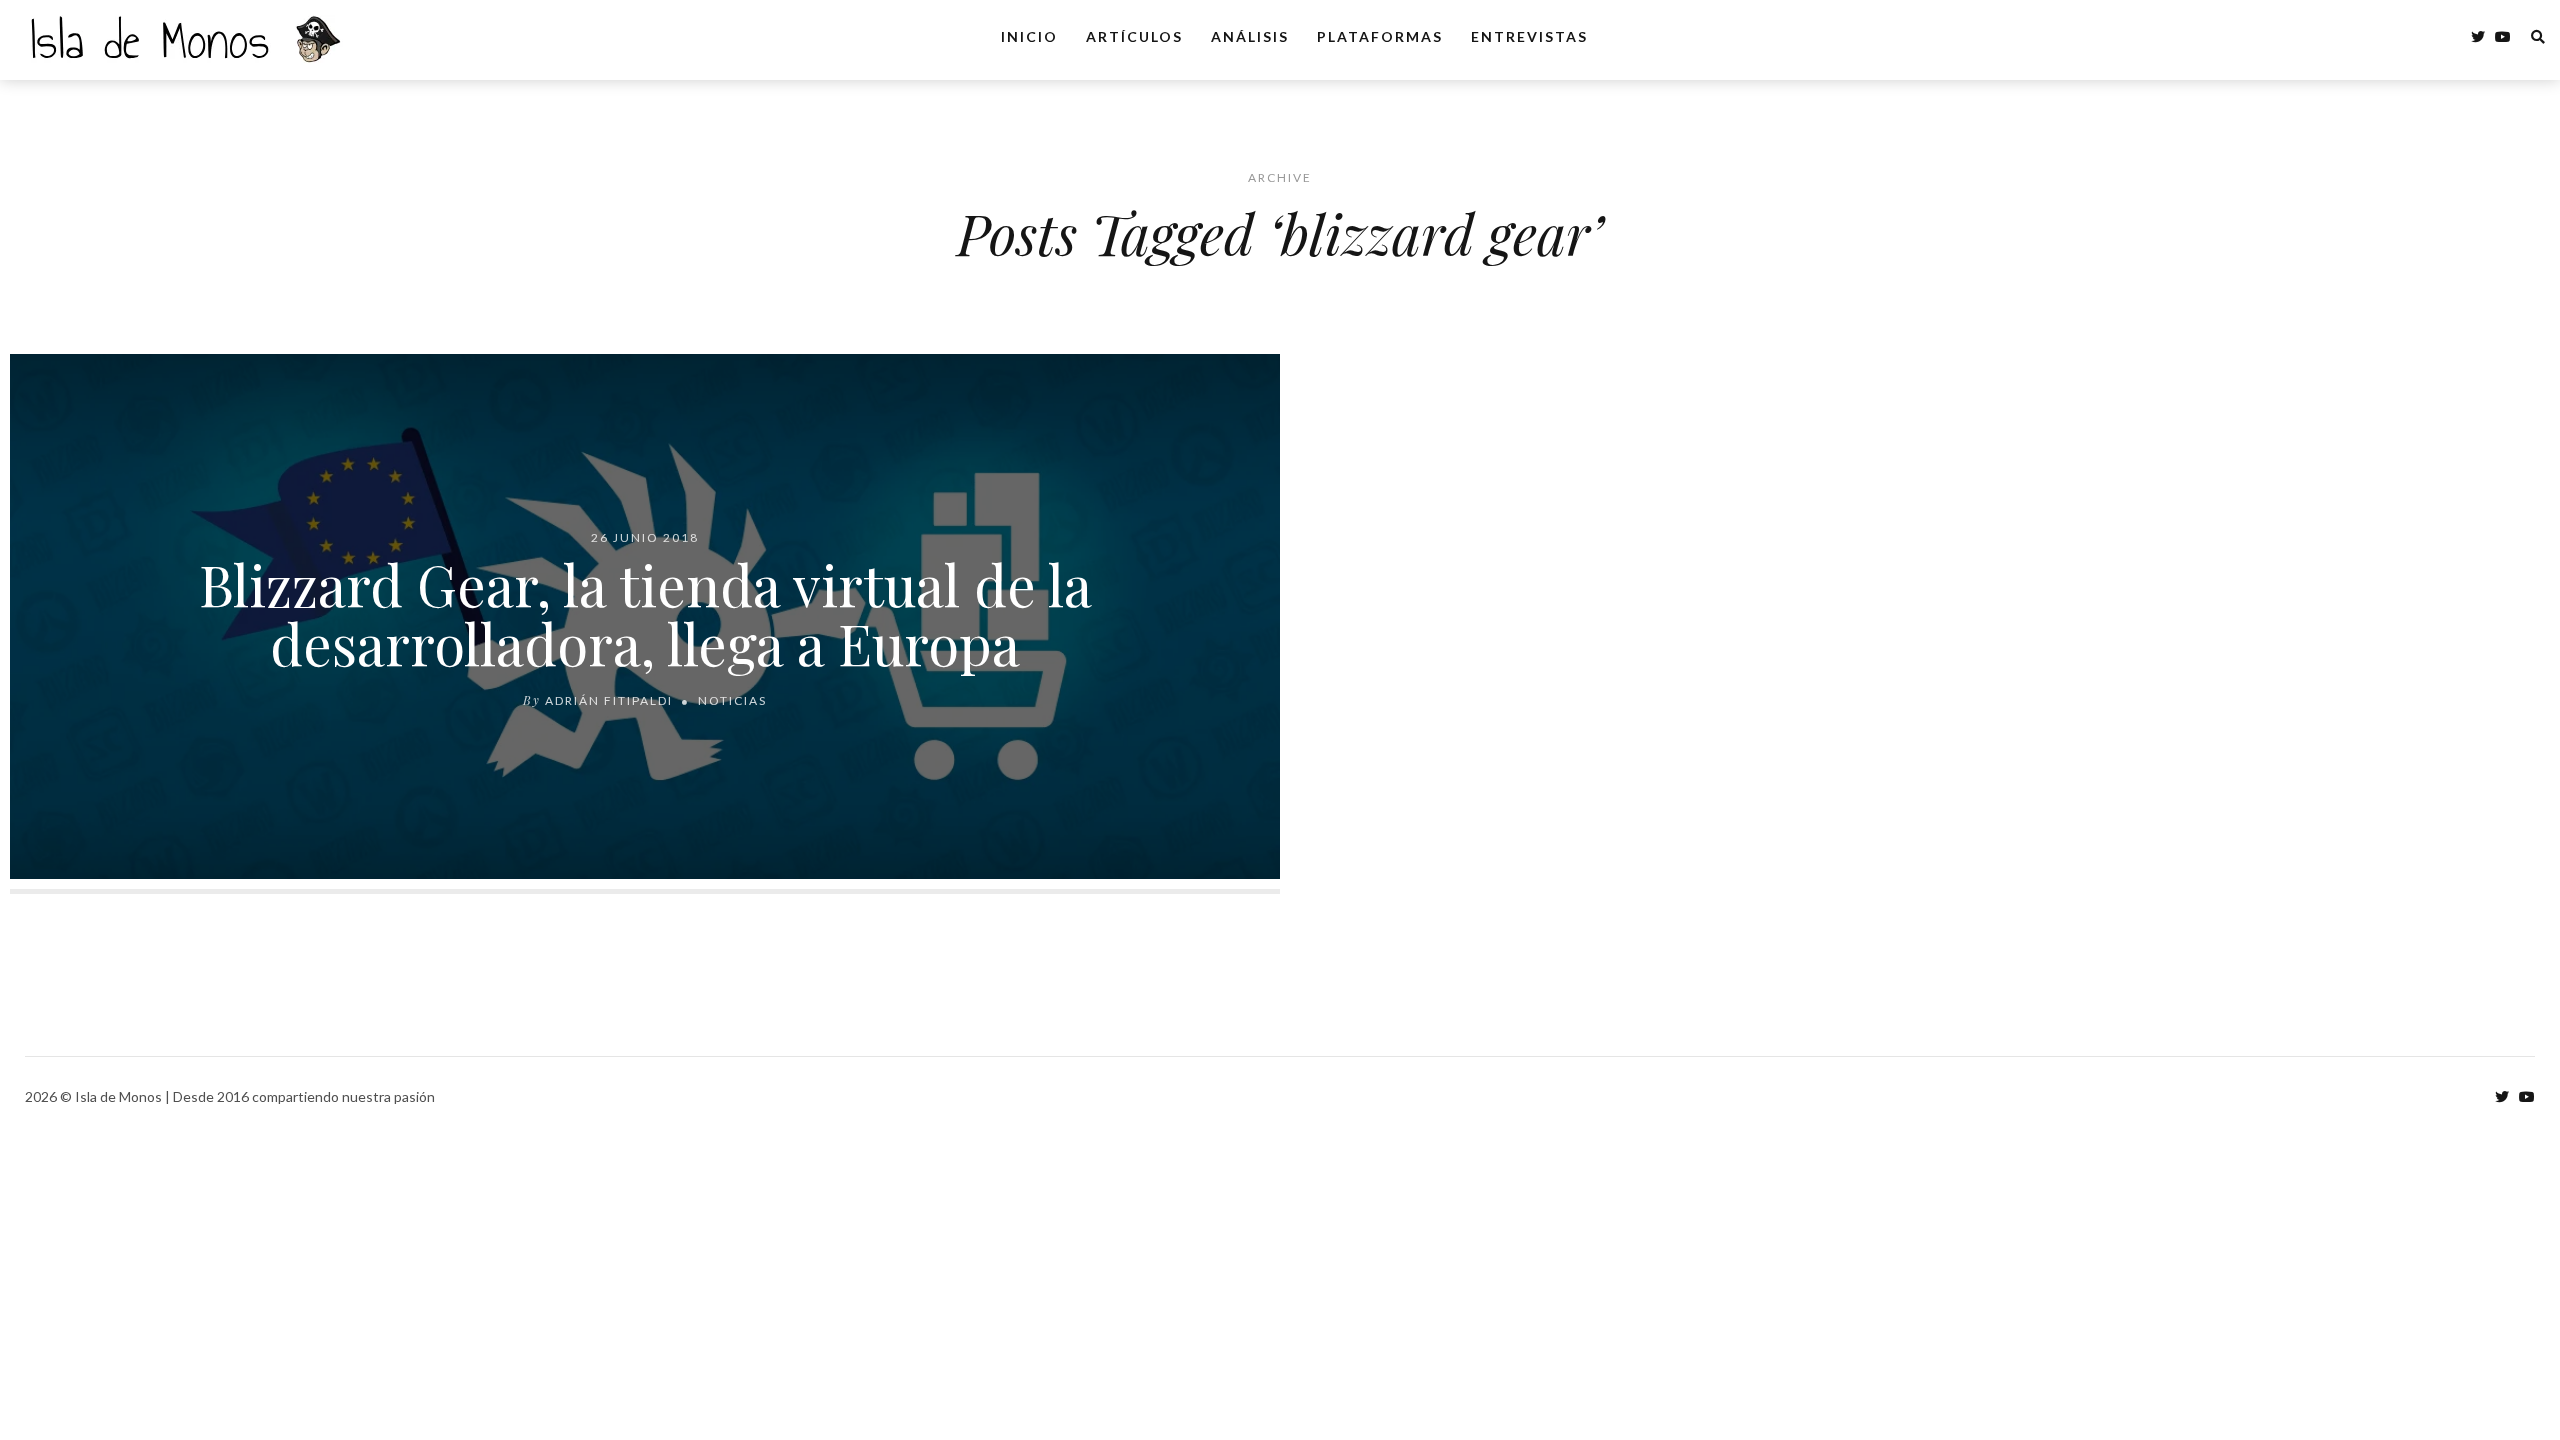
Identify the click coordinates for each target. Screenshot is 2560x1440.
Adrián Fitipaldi (609, 700)
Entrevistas (1529, 36)
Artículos (1134, 36)
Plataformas (1380, 36)
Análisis (1250, 36)
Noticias (732, 700)
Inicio (1029, 36)
